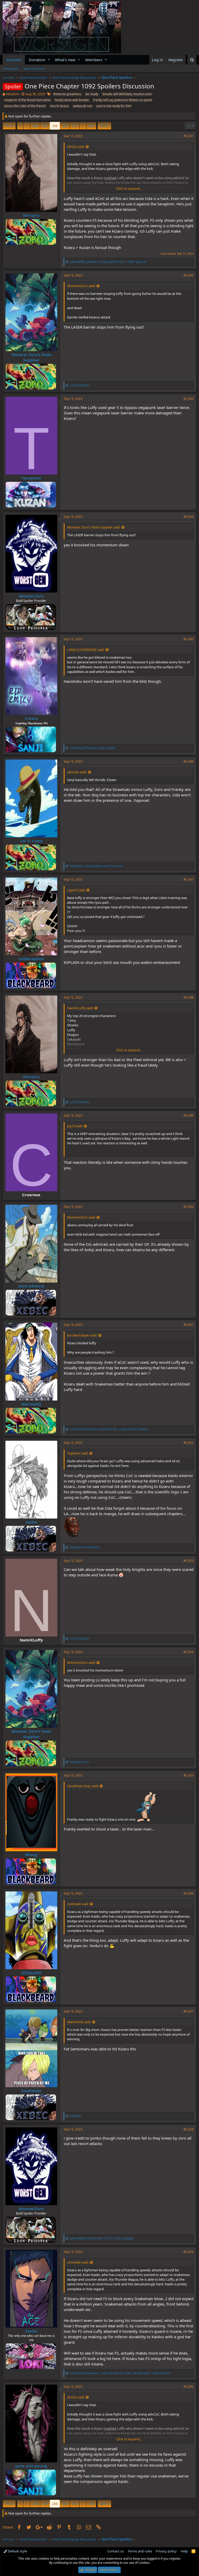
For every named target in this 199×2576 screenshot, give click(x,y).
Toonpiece (31, 478)
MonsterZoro (31, 596)
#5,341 (189, 136)
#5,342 (189, 275)
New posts (11, 68)
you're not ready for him (114, 106)
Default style (17, 2551)
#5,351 (189, 1325)
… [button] (27, 126)
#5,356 (189, 1893)
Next (104, 126)
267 (45, 126)
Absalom (12, 94)
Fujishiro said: (78, 1453)
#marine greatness (67, 94)
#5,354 (189, 1652)
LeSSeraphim (31, 959)
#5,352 (189, 1443)
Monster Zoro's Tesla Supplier (31, 357)
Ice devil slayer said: (82, 1335)
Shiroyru (31, 215)
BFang (31, 1855)
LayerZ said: (76, 890)
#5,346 (189, 761)
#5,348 (189, 997)
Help (184, 2551)
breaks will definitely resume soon (127, 94)
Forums (14, 60)
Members (94, 60)
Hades (31, 1522)
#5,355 (189, 1775)
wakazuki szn (83, 106)
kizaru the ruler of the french (25, 106)
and (93, 748)
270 (74, 126)
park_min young (31, 2466)
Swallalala (31, 2091)
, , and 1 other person (108, 262)
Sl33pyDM (31, 1973)
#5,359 (189, 2252)
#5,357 (189, 2011)
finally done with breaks (72, 100)
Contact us (116, 2551)
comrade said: (78, 1904)
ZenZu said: (76, 147)
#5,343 (189, 399)
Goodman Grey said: (83, 1786)
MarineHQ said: (79, 2022)
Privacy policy (166, 2551)
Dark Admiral (31, 1286)
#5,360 (189, 2387)
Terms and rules (140, 2551)
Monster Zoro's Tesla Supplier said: (94, 527)
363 (91, 126)
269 (65, 126)
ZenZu (31, 2331)
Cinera (31, 718)
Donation (37, 60)
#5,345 (189, 639)
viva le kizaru (59, 106)
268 (55, 126)
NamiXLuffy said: (80, 1008)
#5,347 (189, 879)
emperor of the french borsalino (27, 100)
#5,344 (189, 517)
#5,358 (189, 2129)
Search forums (34, 68)
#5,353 (189, 1561)
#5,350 (189, 1207)
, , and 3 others (109, 1429)
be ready (92, 94)
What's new (65, 60)
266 (35, 126)
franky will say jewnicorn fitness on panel (123, 100)
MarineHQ (31, 1404)
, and (96, 866)
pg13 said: (75, 1126)
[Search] (192, 60)
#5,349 (189, 1115)
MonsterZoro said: (81, 286)
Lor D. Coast (31, 841)
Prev (10, 126)
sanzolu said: (77, 772)
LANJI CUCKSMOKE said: (86, 650)
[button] (49, 60)
